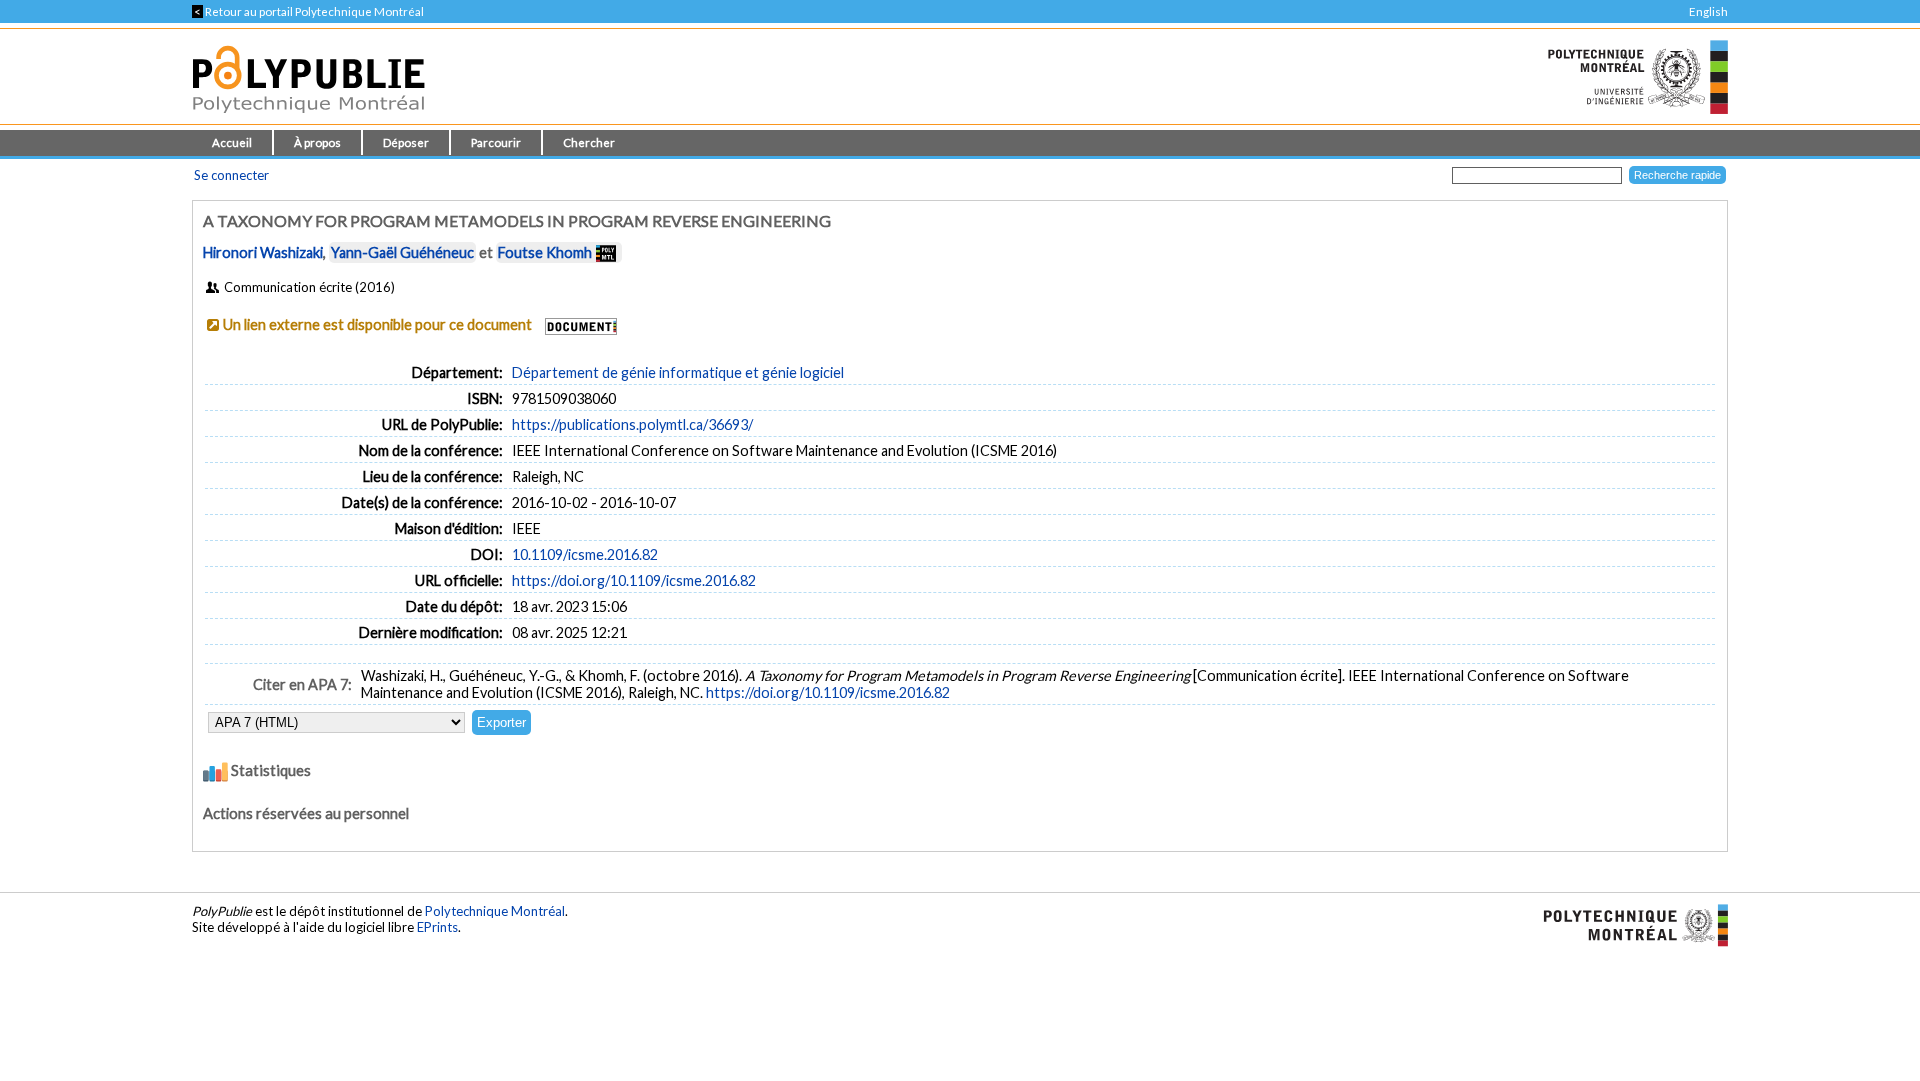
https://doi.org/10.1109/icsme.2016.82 (634, 580)
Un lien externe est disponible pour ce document (377, 324)
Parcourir (496, 142)
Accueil (232, 142)
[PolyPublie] (308, 118)
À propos (317, 142)
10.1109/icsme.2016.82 (585, 554)
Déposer (406, 142)
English (1708, 11)
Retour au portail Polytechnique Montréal (308, 11)
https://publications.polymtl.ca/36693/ (632, 424)
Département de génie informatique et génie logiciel (678, 372)
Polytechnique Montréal (495, 911)
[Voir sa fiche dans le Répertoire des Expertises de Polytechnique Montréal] (606, 252)
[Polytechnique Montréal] (1627, 924)
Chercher (589, 142)
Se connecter (231, 175)
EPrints (437, 927)
